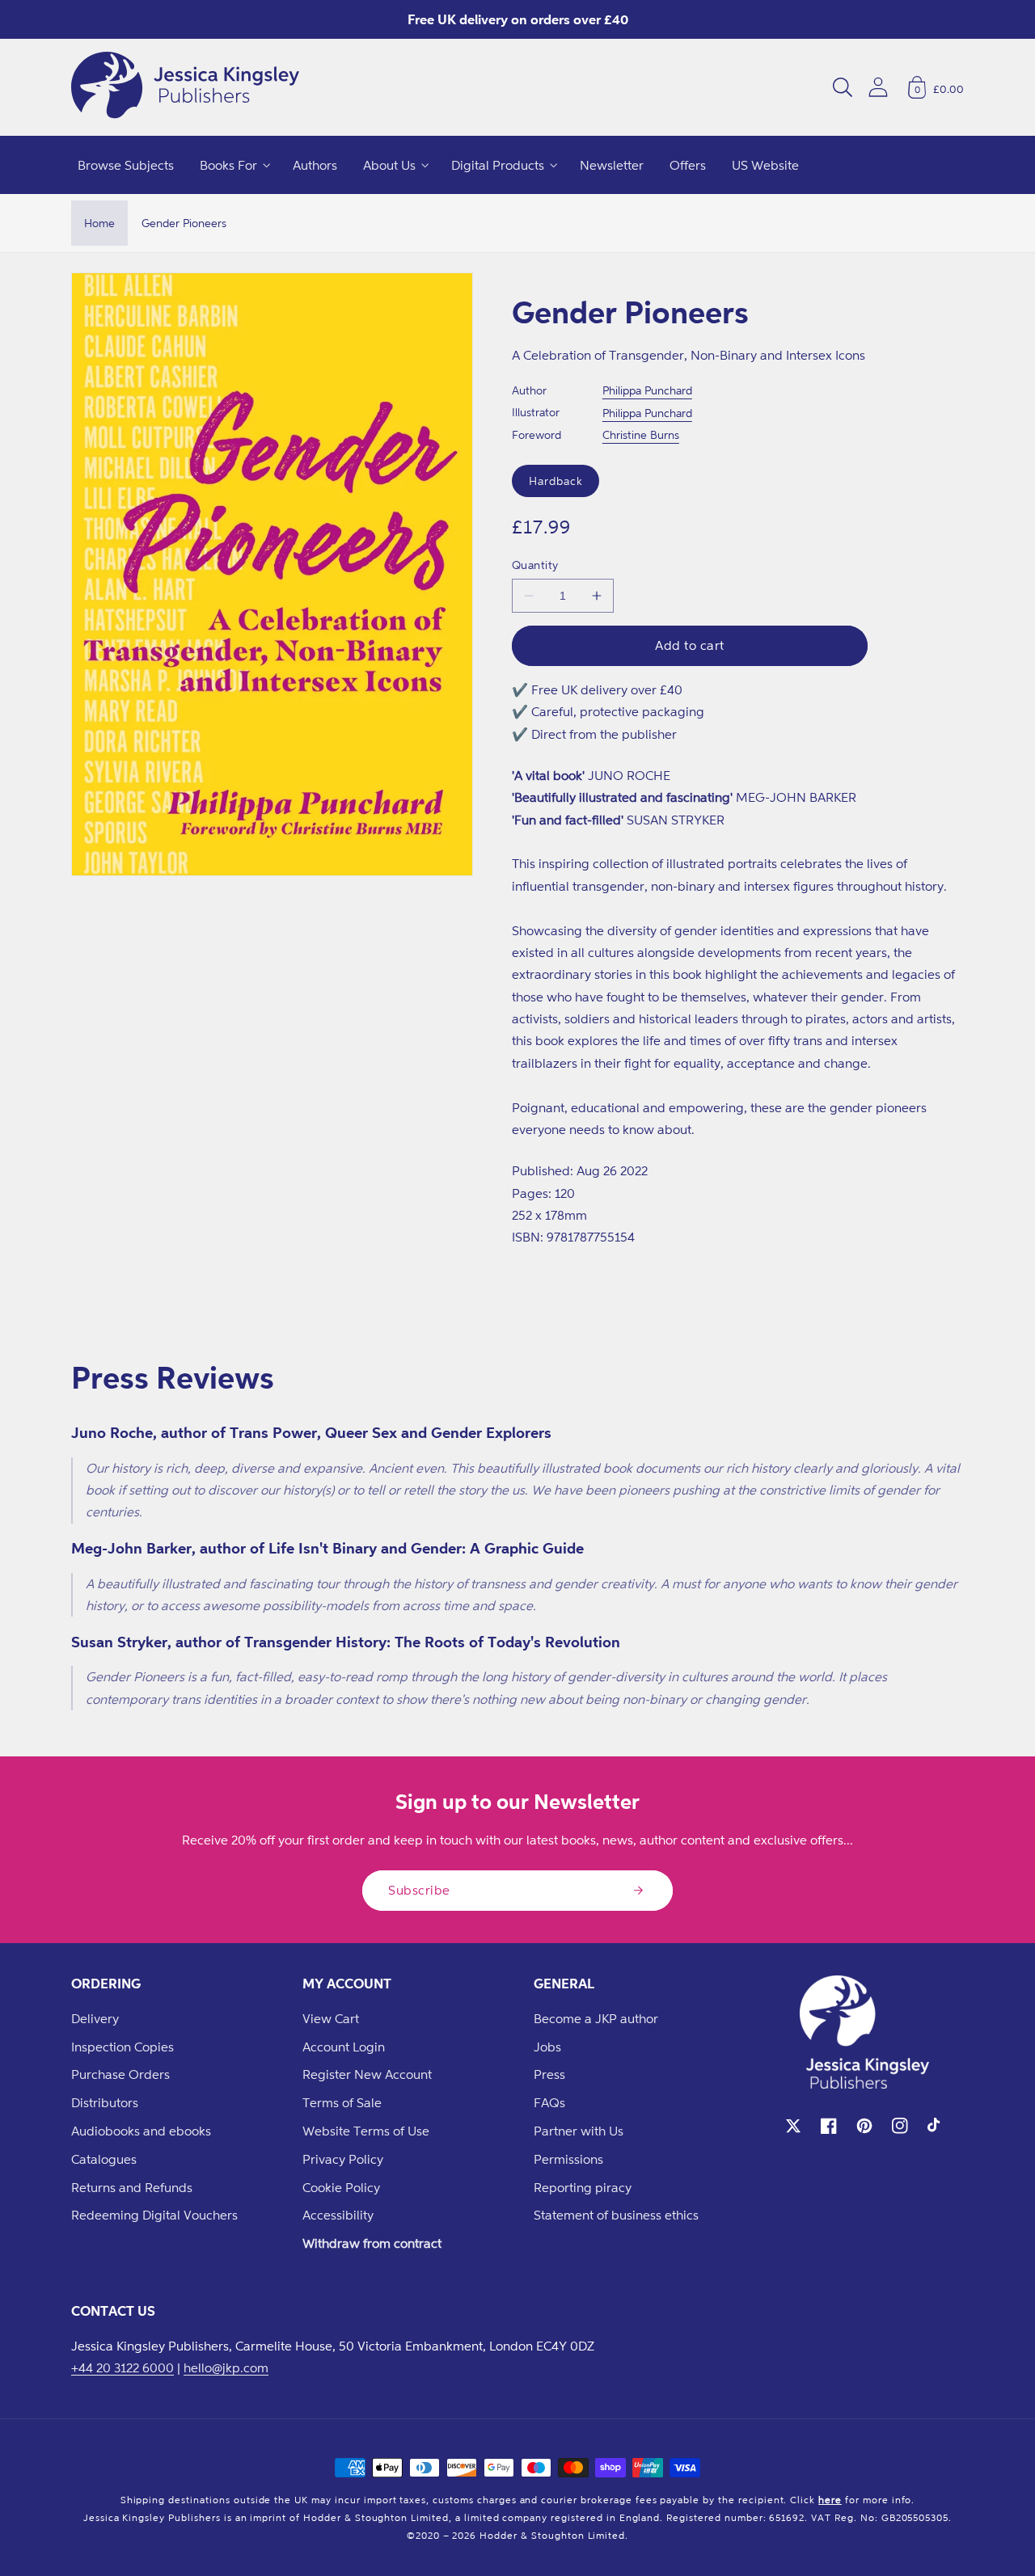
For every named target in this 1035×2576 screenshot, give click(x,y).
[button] (843, 87)
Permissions (568, 2159)
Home (99, 223)
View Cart (331, 2018)
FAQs (549, 2102)
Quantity (535, 565)
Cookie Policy (341, 2187)
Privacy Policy (343, 2159)
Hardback (556, 481)
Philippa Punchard (647, 390)
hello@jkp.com (226, 2367)
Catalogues (104, 2159)
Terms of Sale (342, 2102)
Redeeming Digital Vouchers (154, 2215)
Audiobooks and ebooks (141, 2131)
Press (549, 2074)
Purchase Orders (120, 2074)
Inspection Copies (123, 2047)
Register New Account (367, 2074)
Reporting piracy (583, 2187)
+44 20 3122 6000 (123, 2367)
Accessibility (338, 2215)
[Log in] (878, 87)
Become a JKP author (596, 2018)
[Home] (185, 87)
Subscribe (419, 1890)
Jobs (547, 2047)
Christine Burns (641, 434)
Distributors (105, 2102)
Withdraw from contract (372, 2243)
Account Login (344, 2047)
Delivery (95, 2018)
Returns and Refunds (132, 2187)
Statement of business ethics (616, 2215)
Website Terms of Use (366, 2131)
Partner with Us (579, 2131)
